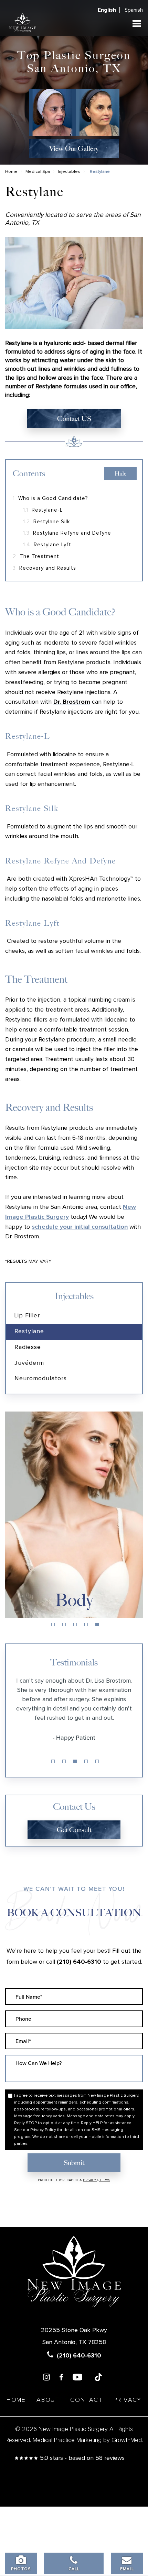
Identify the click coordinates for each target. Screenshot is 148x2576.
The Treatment (36, 556)
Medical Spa (38, 172)
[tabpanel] (74, 1515)
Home (11, 172)
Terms (104, 2180)
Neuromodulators (41, 1379)
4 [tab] (86, 1625)
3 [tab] (75, 1625)
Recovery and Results (44, 568)
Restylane (29, 1331)
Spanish (134, 10)
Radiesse (28, 1347)
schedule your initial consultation (80, 1227)
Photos (21, 2569)
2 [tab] (64, 1625)
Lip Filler (27, 1316)
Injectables (69, 172)
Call (74, 2569)
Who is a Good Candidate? (50, 498)
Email (127, 2569)
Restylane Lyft (47, 545)
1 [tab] (53, 1625)
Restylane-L (43, 510)
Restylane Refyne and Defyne (67, 533)
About (48, 2400)
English (107, 10)
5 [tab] (97, 1625)
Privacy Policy (43, 2130)
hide (120, 474)
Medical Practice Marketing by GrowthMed (87, 2440)
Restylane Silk (47, 522)
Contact (87, 2400)
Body (74, 1600)
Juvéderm (29, 1363)
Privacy (90, 2180)
